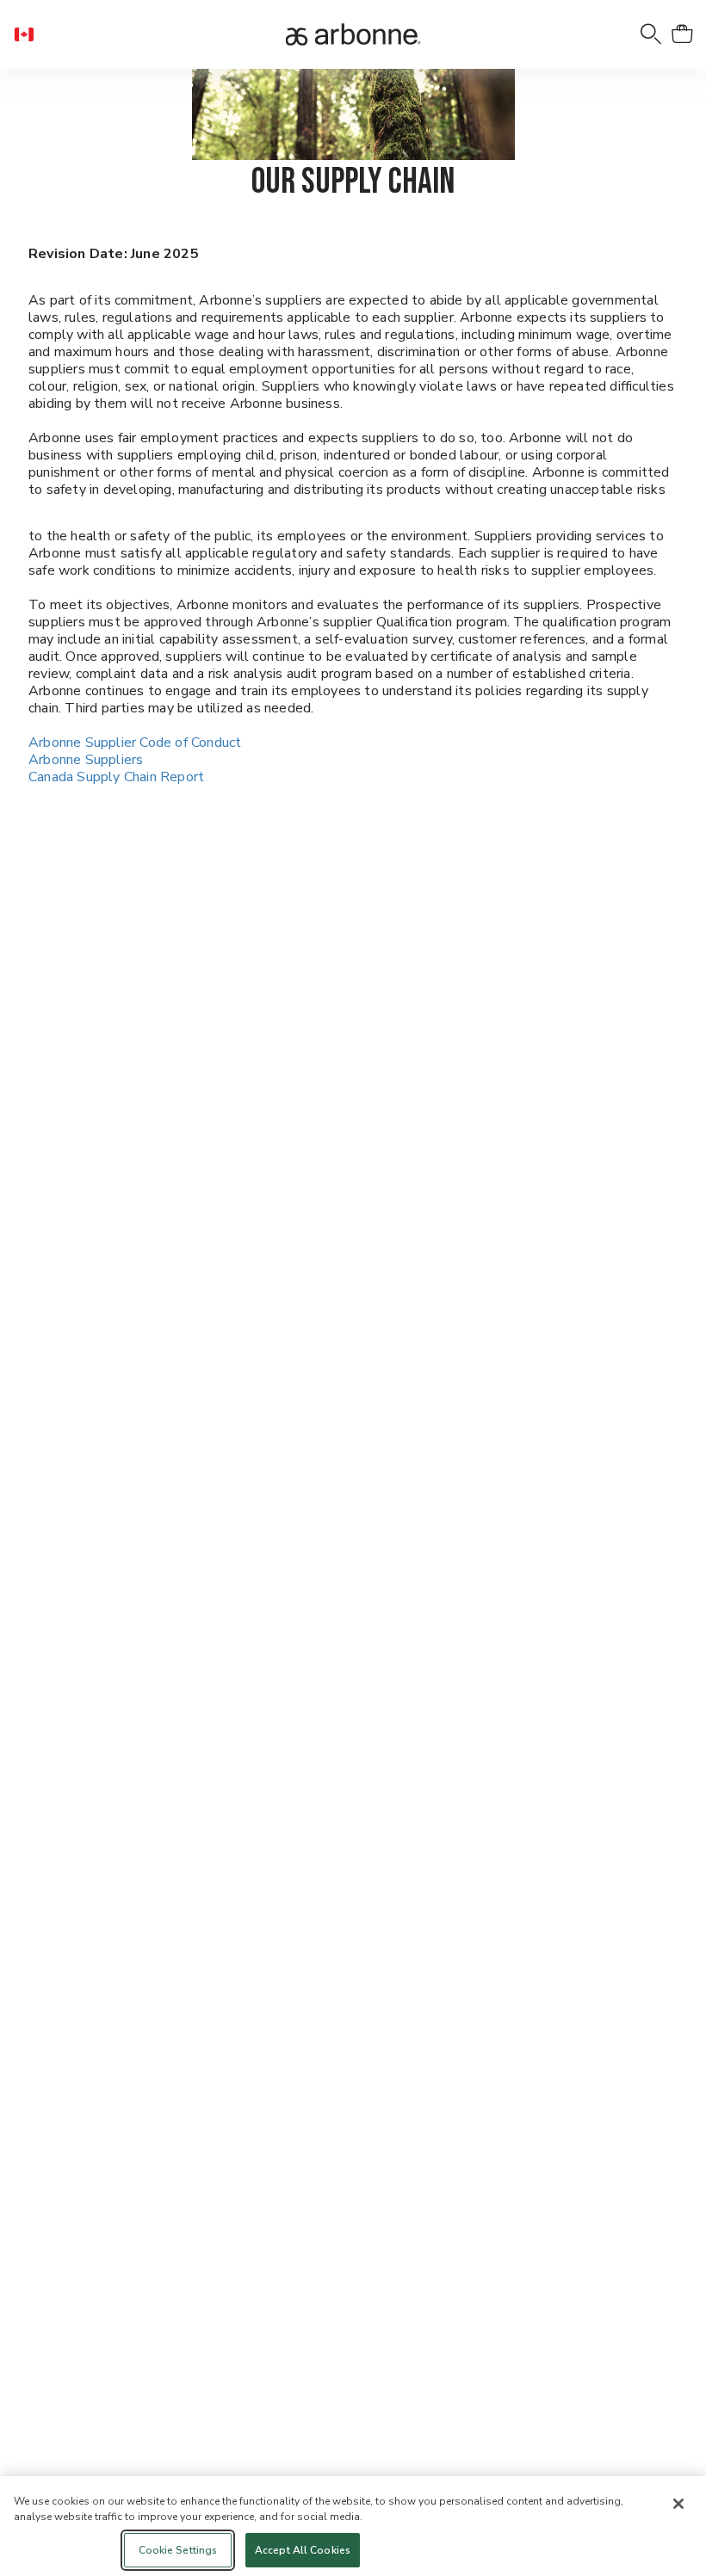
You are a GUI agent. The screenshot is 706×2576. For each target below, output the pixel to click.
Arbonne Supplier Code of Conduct (135, 743)
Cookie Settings (178, 2550)
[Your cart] (682, 34)
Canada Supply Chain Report (116, 777)
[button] (31, 34)
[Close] (678, 2504)
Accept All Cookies (303, 2550)
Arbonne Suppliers (86, 760)
